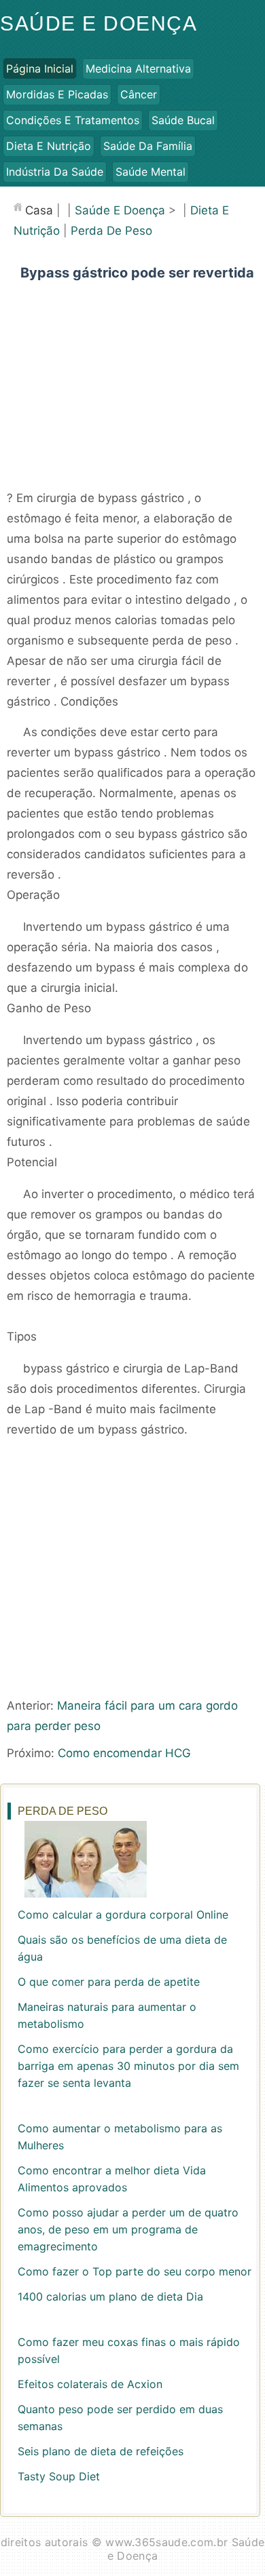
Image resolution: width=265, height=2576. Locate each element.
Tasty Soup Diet (59, 2476)
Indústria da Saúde (55, 172)
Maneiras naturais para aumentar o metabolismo (107, 2015)
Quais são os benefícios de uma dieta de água (122, 1948)
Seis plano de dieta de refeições (101, 2451)
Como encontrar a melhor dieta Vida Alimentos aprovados (112, 2179)
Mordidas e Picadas (57, 94)
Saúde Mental (151, 172)
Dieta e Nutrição (49, 146)
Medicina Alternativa (138, 69)
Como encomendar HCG (124, 1753)
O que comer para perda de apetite (109, 1982)
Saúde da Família (148, 146)
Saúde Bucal (183, 120)
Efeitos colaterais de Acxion (90, 2384)
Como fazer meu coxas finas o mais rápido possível (129, 2350)
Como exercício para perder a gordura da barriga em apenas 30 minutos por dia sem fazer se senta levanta (128, 2066)
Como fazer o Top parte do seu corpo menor (135, 2271)
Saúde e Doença (99, 23)
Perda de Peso (111, 231)
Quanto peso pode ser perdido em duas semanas (120, 2418)
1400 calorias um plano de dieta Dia (110, 2296)
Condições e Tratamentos (73, 120)
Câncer (139, 94)
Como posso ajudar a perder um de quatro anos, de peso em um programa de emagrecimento (128, 2229)
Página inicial (40, 69)
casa (39, 210)
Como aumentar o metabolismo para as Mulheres (120, 2137)
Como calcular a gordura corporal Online (123, 1915)
